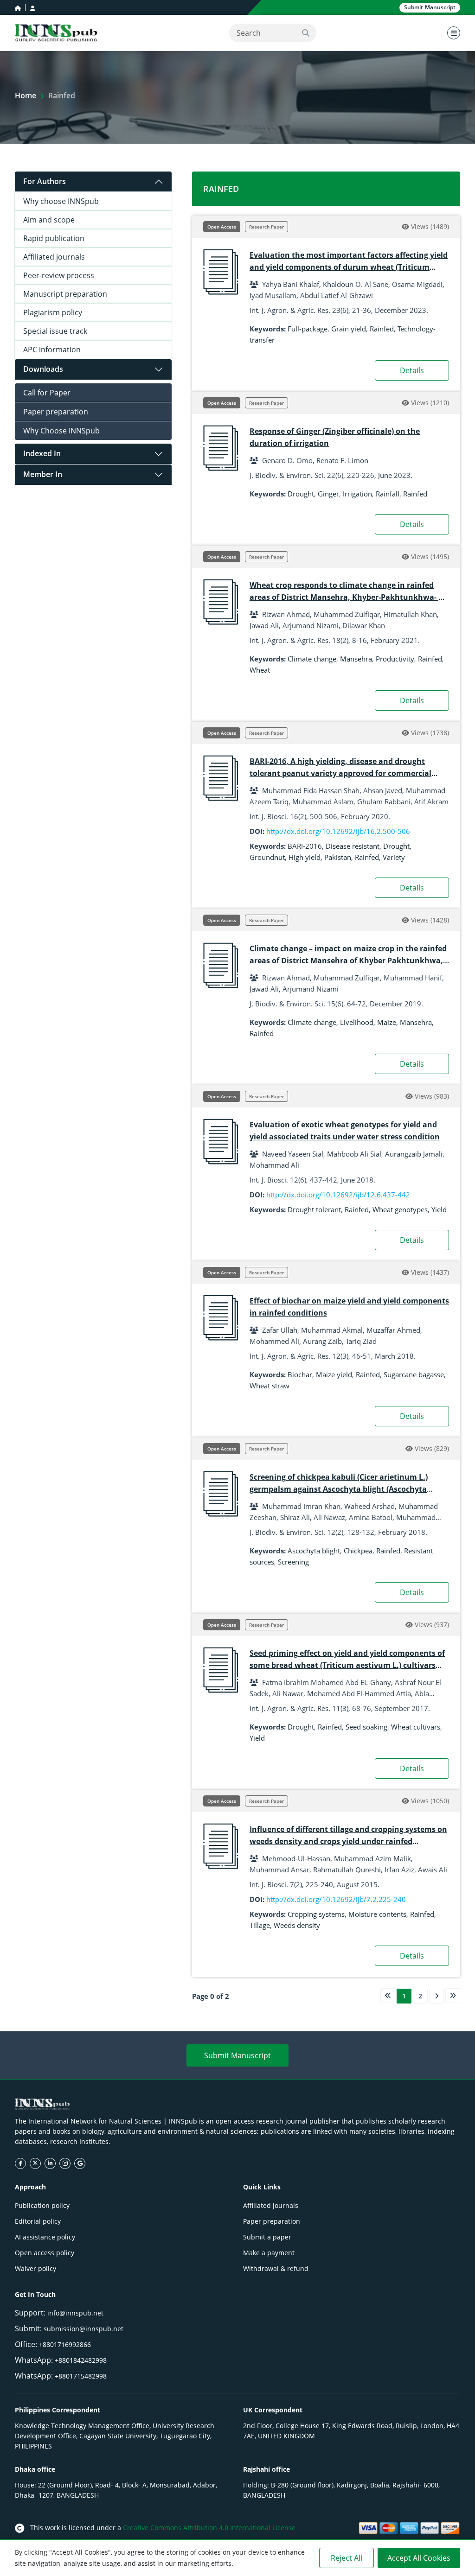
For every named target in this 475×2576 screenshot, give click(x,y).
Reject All (347, 2558)
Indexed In (42, 453)
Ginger (328, 494)
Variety (394, 857)
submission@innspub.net (83, 2329)
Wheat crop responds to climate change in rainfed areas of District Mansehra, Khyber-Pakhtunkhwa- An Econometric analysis (349, 597)
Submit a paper (267, 2237)
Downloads (43, 369)
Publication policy (42, 2205)
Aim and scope (49, 220)
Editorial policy (38, 2221)
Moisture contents (377, 1914)
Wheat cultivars (416, 1727)
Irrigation (357, 494)
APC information (52, 350)
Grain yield (349, 329)
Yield (439, 1209)
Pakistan (338, 857)
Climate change (312, 659)
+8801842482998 (81, 2360)
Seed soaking (366, 1727)
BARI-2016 (305, 846)
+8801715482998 (81, 2376)
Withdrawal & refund (276, 2268)
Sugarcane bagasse (414, 1374)
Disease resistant (353, 846)
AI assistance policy (45, 2237)
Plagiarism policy (53, 312)
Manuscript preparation (65, 294)
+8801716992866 (65, 2344)
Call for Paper (47, 393)
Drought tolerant (314, 1209)
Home (26, 95)
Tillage (260, 1925)
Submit (430, 7)
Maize (387, 1022)
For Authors (45, 181)
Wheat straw (270, 1386)
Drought (301, 494)
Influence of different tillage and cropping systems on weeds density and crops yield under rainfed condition (348, 1841)
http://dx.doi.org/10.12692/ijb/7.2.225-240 (336, 1899)
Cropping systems (316, 1914)
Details (412, 370)
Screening (293, 1562)
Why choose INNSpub (61, 201)
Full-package (308, 329)
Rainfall (388, 494)
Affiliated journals (54, 257)
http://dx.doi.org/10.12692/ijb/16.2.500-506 (338, 831)
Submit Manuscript (237, 2055)
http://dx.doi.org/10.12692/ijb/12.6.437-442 (338, 1195)
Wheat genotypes (400, 1209)
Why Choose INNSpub (61, 431)
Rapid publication (54, 238)
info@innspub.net (75, 2313)
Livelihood (357, 1022)
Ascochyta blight (314, 1551)
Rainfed (382, 329)
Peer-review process (59, 275)
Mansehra (356, 659)
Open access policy (45, 2253)
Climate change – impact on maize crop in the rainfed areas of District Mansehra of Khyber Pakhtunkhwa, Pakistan (348, 960)
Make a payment (269, 2253)
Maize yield (334, 1374)
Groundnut (267, 857)
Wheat (260, 670)
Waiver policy (35, 2268)
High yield (305, 857)
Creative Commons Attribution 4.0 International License (209, 2528)
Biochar (300, 1374)
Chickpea (358, 1551)
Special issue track (55, 331)
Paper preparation (56, 412)
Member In (43, 474)
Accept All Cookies (419, 2558)
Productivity (395, 659)
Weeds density (297, 1925)
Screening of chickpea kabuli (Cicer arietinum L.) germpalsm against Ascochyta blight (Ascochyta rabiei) (339, 1489)
